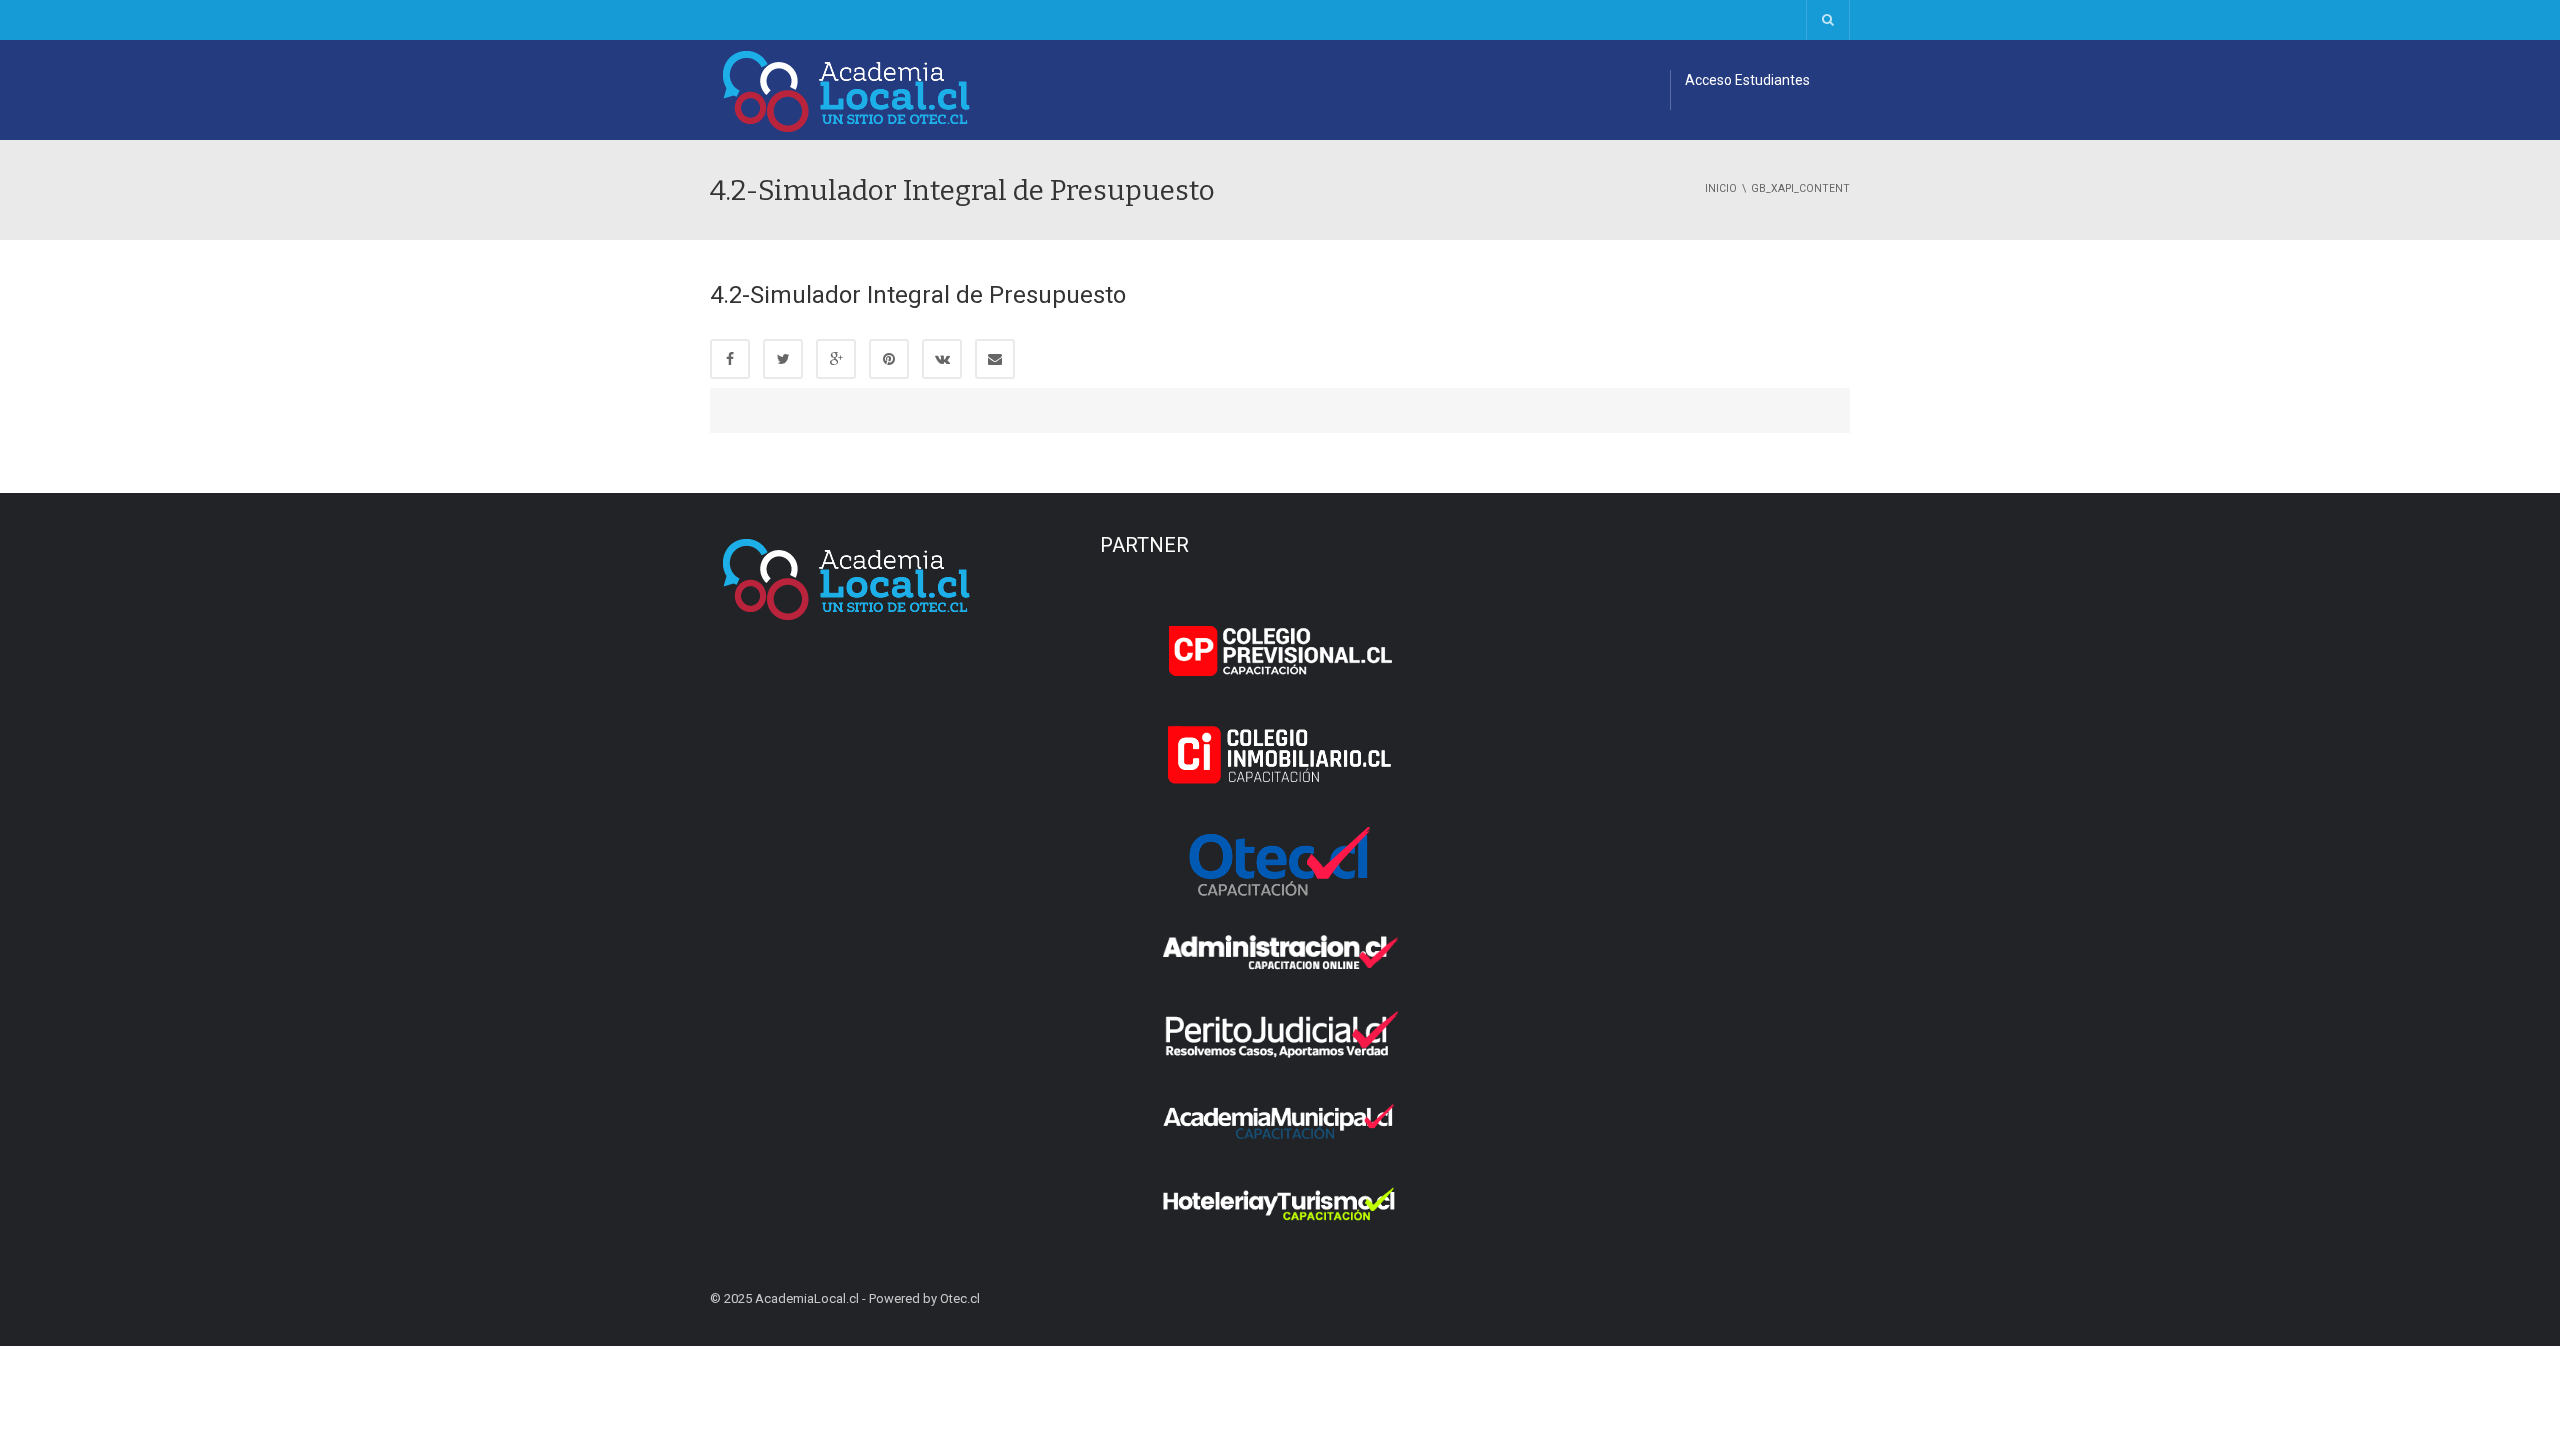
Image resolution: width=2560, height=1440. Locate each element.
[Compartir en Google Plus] (836, 359)
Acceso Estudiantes (1747, 80)
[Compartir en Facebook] (730, 359)
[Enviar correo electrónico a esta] (995, 359)
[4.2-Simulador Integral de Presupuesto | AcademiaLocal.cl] (847, 89)
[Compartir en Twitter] (783, 359)
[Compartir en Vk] (942, 359)
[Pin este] (889, 359)
